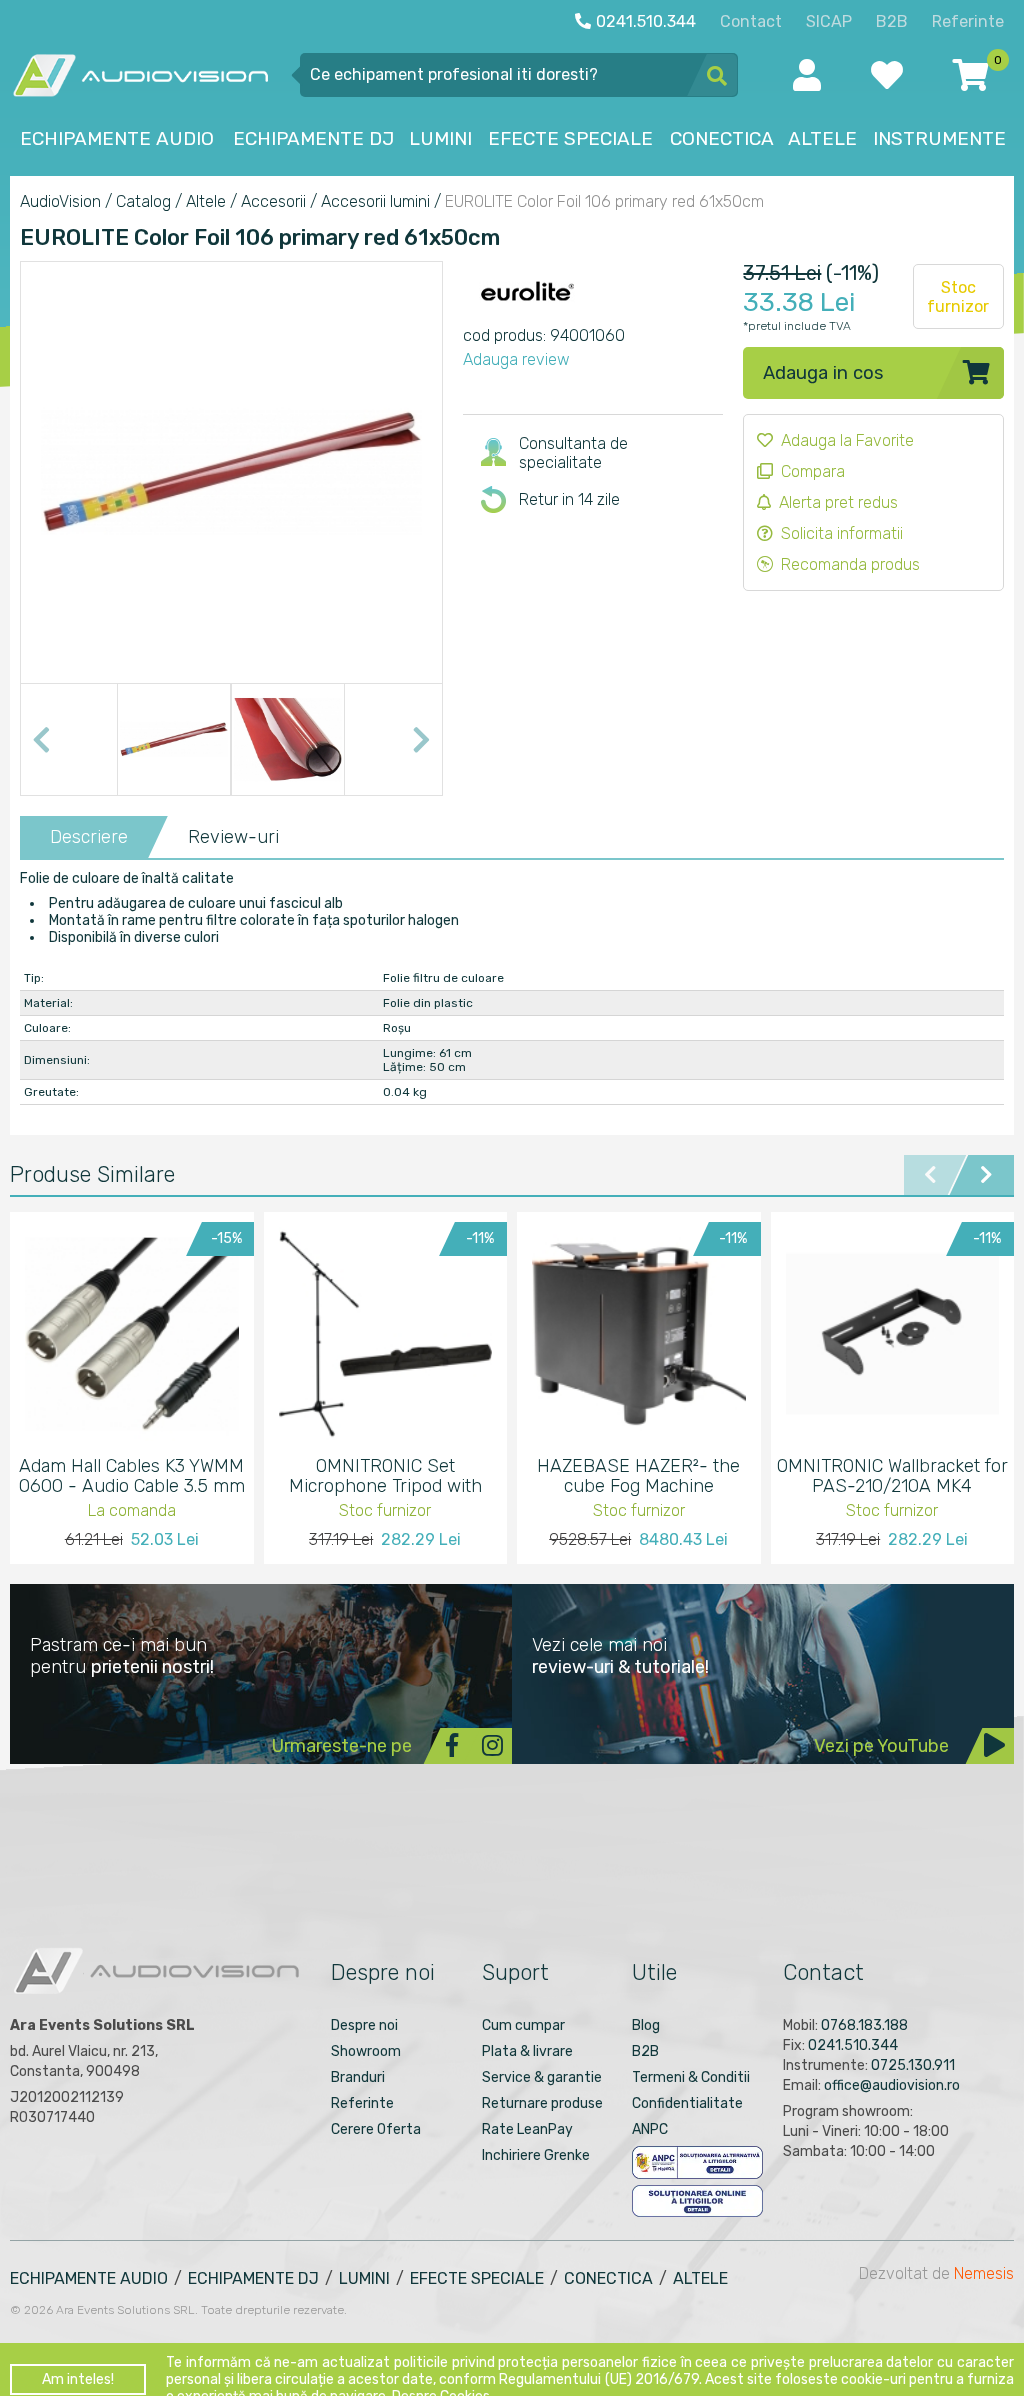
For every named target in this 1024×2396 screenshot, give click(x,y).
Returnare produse (542, 2103)
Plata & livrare (527, 2051)
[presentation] (41, 740)
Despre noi (364, 2025)
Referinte (362, 2103)
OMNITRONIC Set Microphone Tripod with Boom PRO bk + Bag (385, 1476)
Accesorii (273, 201)
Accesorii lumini (375, 201)
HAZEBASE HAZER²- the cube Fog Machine (638, 1476)
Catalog (143, 201)
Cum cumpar (523, 2025)
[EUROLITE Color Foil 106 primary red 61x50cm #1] (174, 740)
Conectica (608, 2278)
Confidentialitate (687, 2103)
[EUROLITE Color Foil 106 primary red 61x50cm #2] (288, 740)
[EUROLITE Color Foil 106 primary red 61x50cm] (231, 657)
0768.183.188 (864, 2025)
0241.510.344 (853, 2045)
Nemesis (984, 2273)
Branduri (358, 2077)
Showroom (366, 2051)
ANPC (650, 2129)
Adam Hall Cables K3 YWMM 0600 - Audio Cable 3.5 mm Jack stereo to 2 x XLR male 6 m (131, 1476)
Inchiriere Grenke (536, 2155)
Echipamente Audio (89, 2278)
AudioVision (60, 201)
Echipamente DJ (253, 2278)
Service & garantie (542, 2077)
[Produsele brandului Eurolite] (528, 315)
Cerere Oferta (376, 2129)
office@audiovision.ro (892, 2085)
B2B (645, 2051)
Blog (646, 2025)
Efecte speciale (477, 2278)
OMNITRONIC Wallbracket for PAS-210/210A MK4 (892, 1476)
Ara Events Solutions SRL (125, 2310)
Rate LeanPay (527, 2129)
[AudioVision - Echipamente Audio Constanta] (140, 74)
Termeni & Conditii (691, 2077)
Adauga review (516, 359)
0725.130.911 (913, 2065)
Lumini (364, 2278)
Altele (206, 201)
